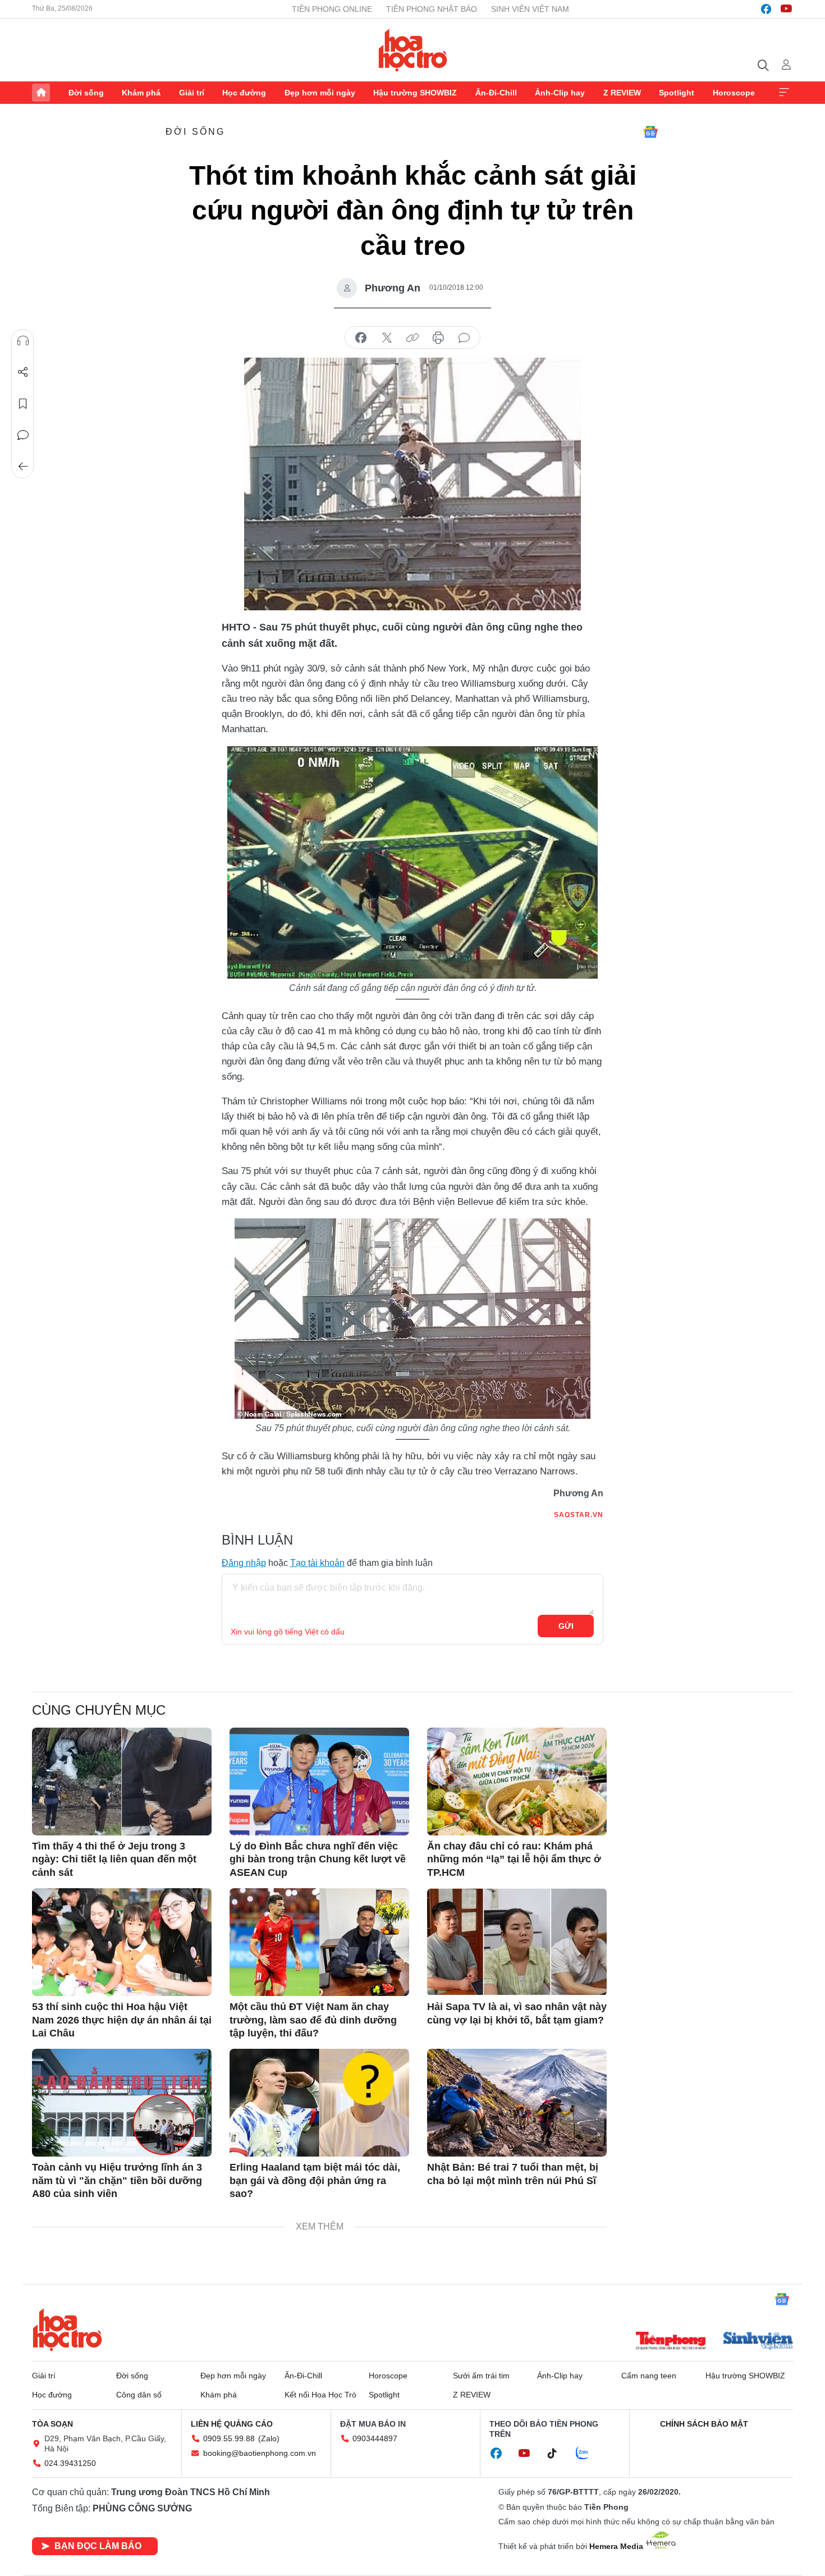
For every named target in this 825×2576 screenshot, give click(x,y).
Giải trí (192, 93)
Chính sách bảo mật (704, 2424)
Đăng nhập (244, 1563)
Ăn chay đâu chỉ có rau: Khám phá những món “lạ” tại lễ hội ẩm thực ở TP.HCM (514, 1859)
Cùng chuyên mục (99, 1710)
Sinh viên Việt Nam (530, 9)
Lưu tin (23, 404)
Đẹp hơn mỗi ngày (320, 93)
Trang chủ (41, 93)
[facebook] (766, 9)
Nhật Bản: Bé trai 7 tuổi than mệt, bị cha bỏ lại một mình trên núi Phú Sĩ (513, 2174)
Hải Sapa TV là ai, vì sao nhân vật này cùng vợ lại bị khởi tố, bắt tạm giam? (517, 2013)
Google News (650, 132)
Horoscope (734, 93)
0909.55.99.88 (229, 2438)
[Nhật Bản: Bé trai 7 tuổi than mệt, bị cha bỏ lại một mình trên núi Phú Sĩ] (517, 2103)
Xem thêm (784, 93)
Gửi (566, 1626)
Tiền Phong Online (332, 9)
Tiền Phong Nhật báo (432, 9)
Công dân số (139, 2395)
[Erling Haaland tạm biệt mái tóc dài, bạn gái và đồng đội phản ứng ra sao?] (319, 2103)
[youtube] (786, 9)
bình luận (464, 338)
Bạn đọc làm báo (98, 2546)
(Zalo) (269, 2438)
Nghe (23, 341)
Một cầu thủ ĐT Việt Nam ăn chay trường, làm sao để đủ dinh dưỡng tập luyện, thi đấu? (313, 2020)
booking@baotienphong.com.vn (260, 2453)
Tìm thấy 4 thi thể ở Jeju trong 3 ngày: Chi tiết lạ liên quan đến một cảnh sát (114, 1859)
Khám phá (141, 93)
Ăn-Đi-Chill (496, 93)
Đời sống (86, 93)
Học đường (244, 93)
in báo (438, 338)
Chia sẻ (23, 372)
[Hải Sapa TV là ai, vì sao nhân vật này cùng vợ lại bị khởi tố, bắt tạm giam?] (517, 1942)
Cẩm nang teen (649, 2376)
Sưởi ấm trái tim (481, 2376)
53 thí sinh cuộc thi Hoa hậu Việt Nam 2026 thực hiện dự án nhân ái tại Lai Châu (122, 2020)
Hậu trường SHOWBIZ (415, 93)
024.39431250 (70, 2463)
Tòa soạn (52, 2424)
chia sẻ (361, 338)
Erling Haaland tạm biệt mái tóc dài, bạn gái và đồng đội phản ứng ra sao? (315, 2180)
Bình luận (23, 435)
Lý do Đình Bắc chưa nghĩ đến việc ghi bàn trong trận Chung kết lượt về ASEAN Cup (318, 1859)
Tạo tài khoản (317, 1563)
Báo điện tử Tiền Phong (413, 50)
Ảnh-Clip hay (560, 93)
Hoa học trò (67, 2330)
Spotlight (677, 93)
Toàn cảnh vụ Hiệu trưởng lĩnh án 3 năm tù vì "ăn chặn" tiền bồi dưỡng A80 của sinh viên (117, 2180)
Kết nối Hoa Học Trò (320, 2395)
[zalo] (588, 2454)
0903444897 (375, 2438)
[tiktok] (558, 2454)
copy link (412, 338)
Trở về (23, 467)
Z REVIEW (622, 93)
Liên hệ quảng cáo (232, 2424)
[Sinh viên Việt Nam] (758, 2342)
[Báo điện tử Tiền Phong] (671, 2342)
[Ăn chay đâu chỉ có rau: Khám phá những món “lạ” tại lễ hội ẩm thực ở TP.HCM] (517, 1782)
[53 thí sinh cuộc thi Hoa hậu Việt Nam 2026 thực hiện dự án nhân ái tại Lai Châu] (122, 1942)
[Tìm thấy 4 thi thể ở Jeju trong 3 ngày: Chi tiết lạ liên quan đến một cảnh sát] (122, 1782)
